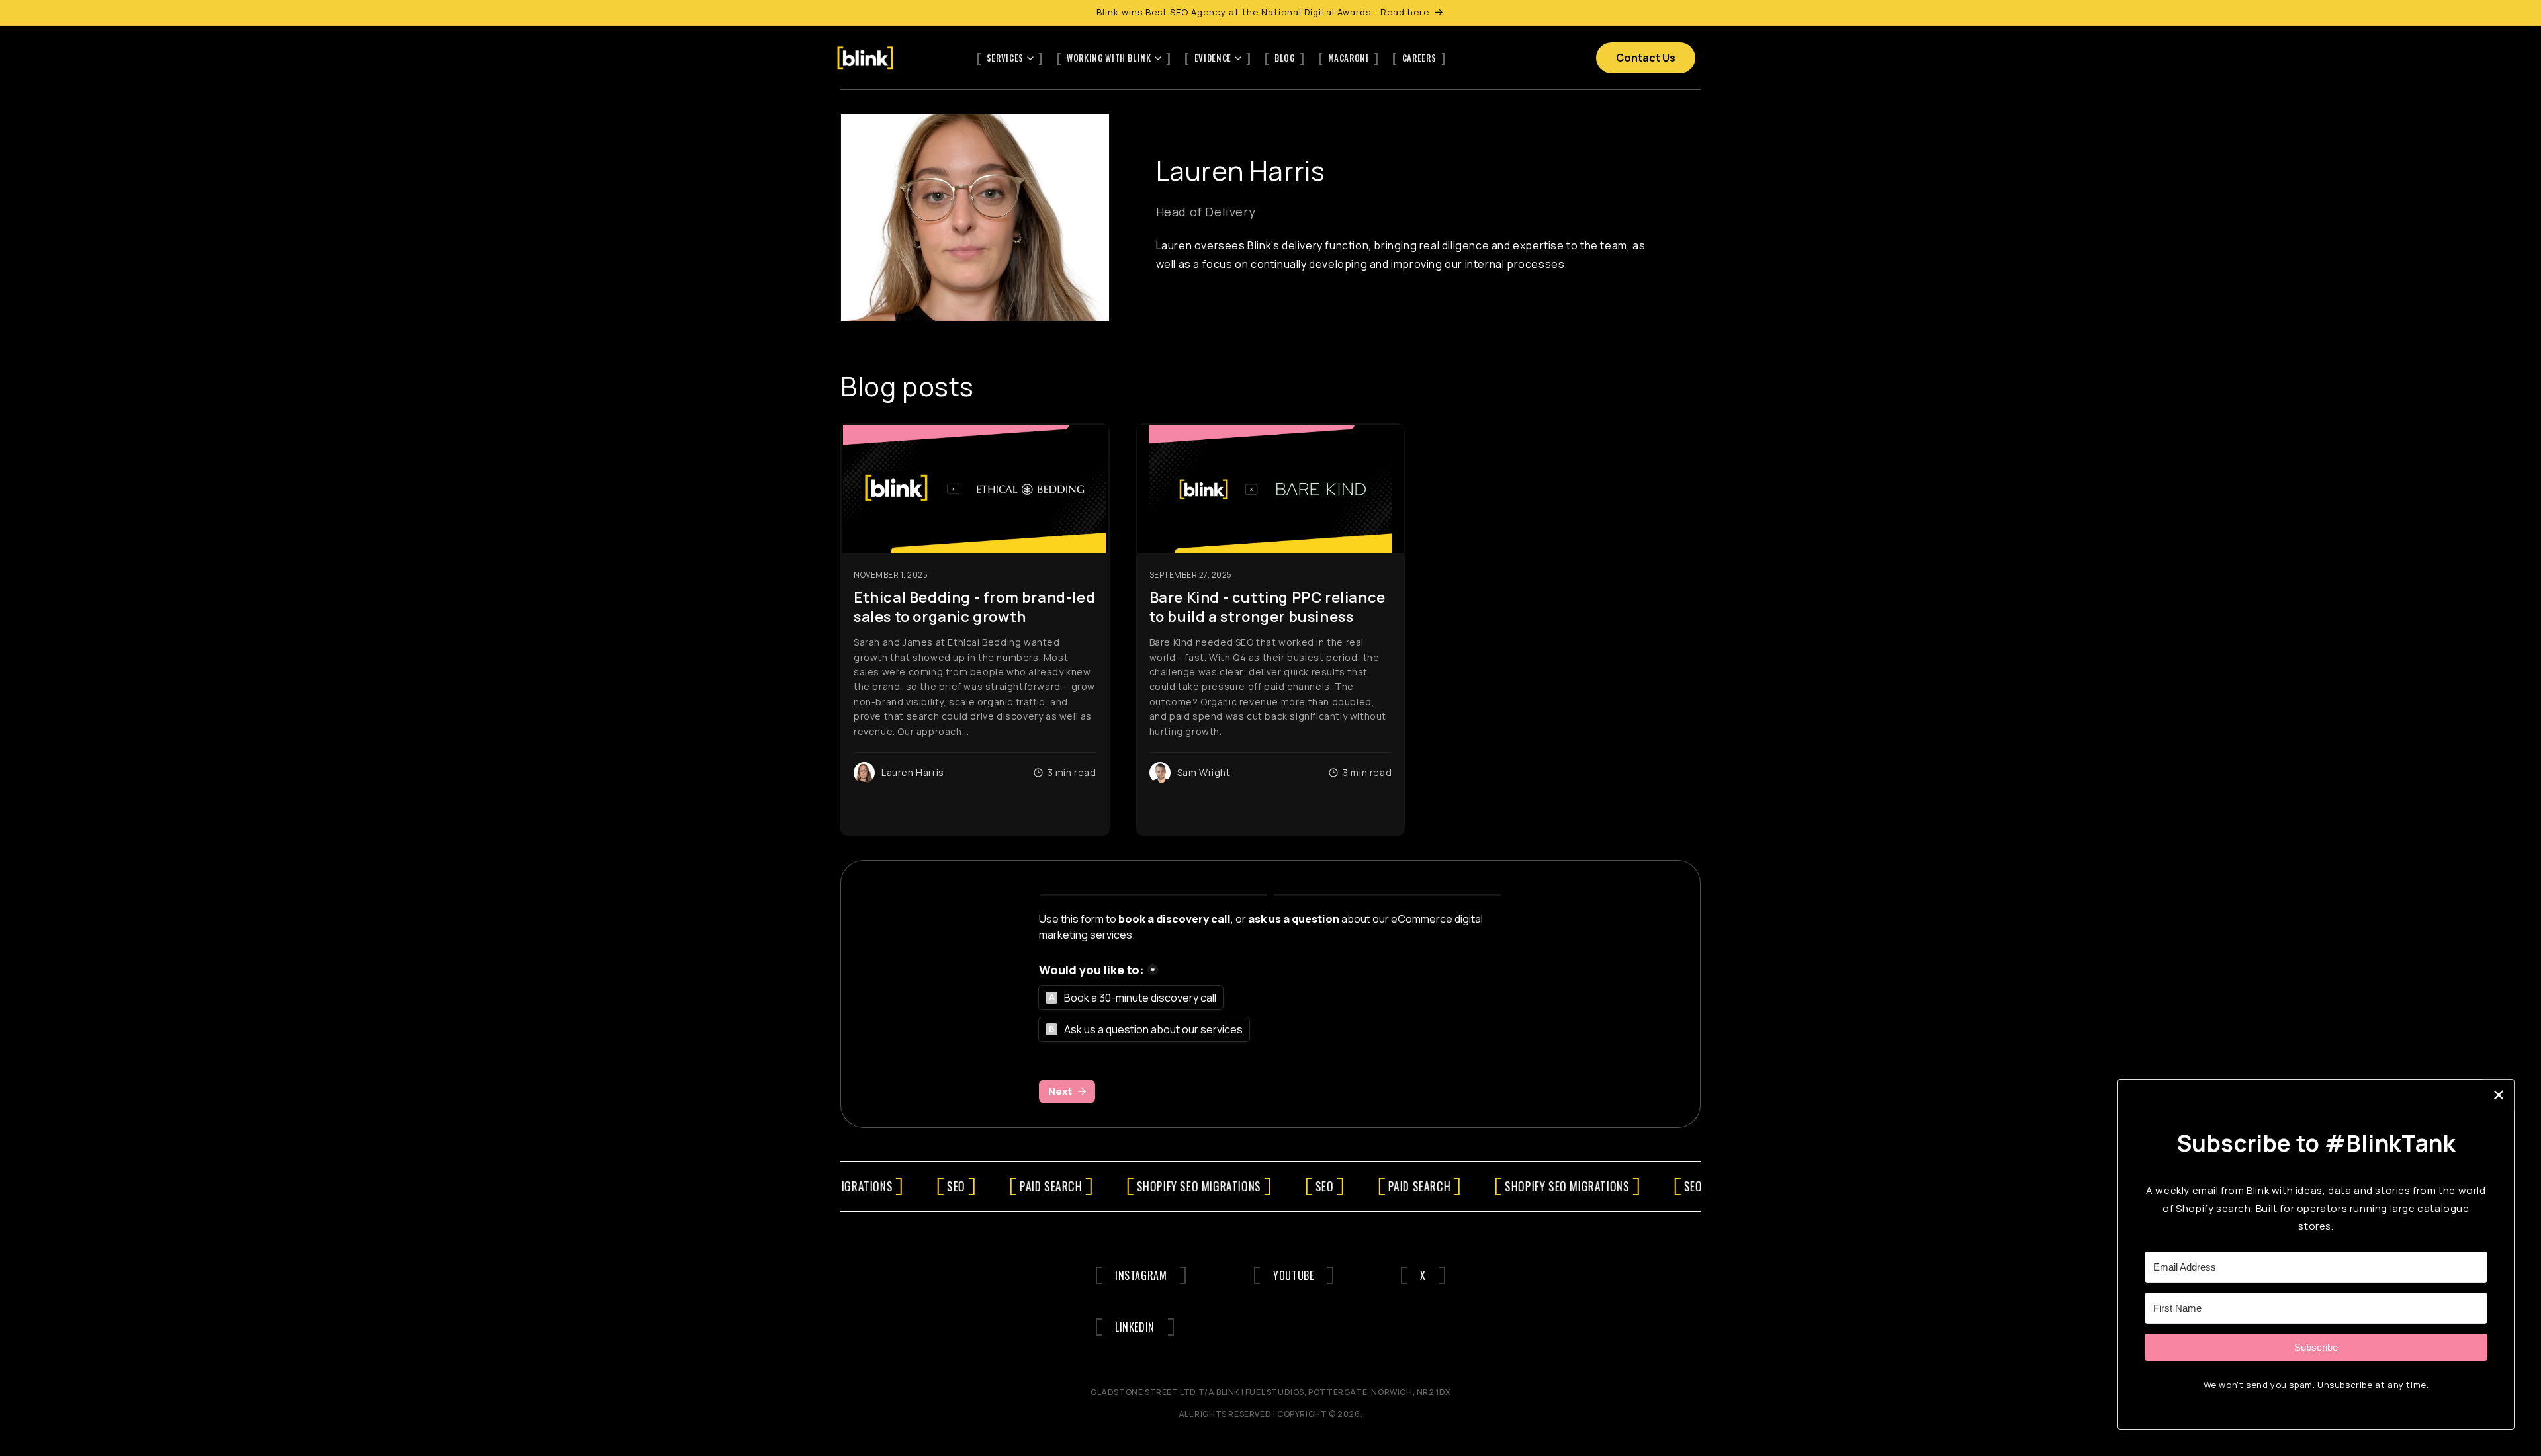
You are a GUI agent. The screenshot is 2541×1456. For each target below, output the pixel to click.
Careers (1419, 58)
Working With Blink (1109, 58)
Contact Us (1646, 58)
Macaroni (1349, 58)
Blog (1285, 58)
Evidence (1213, 58)
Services (1005, 58)
